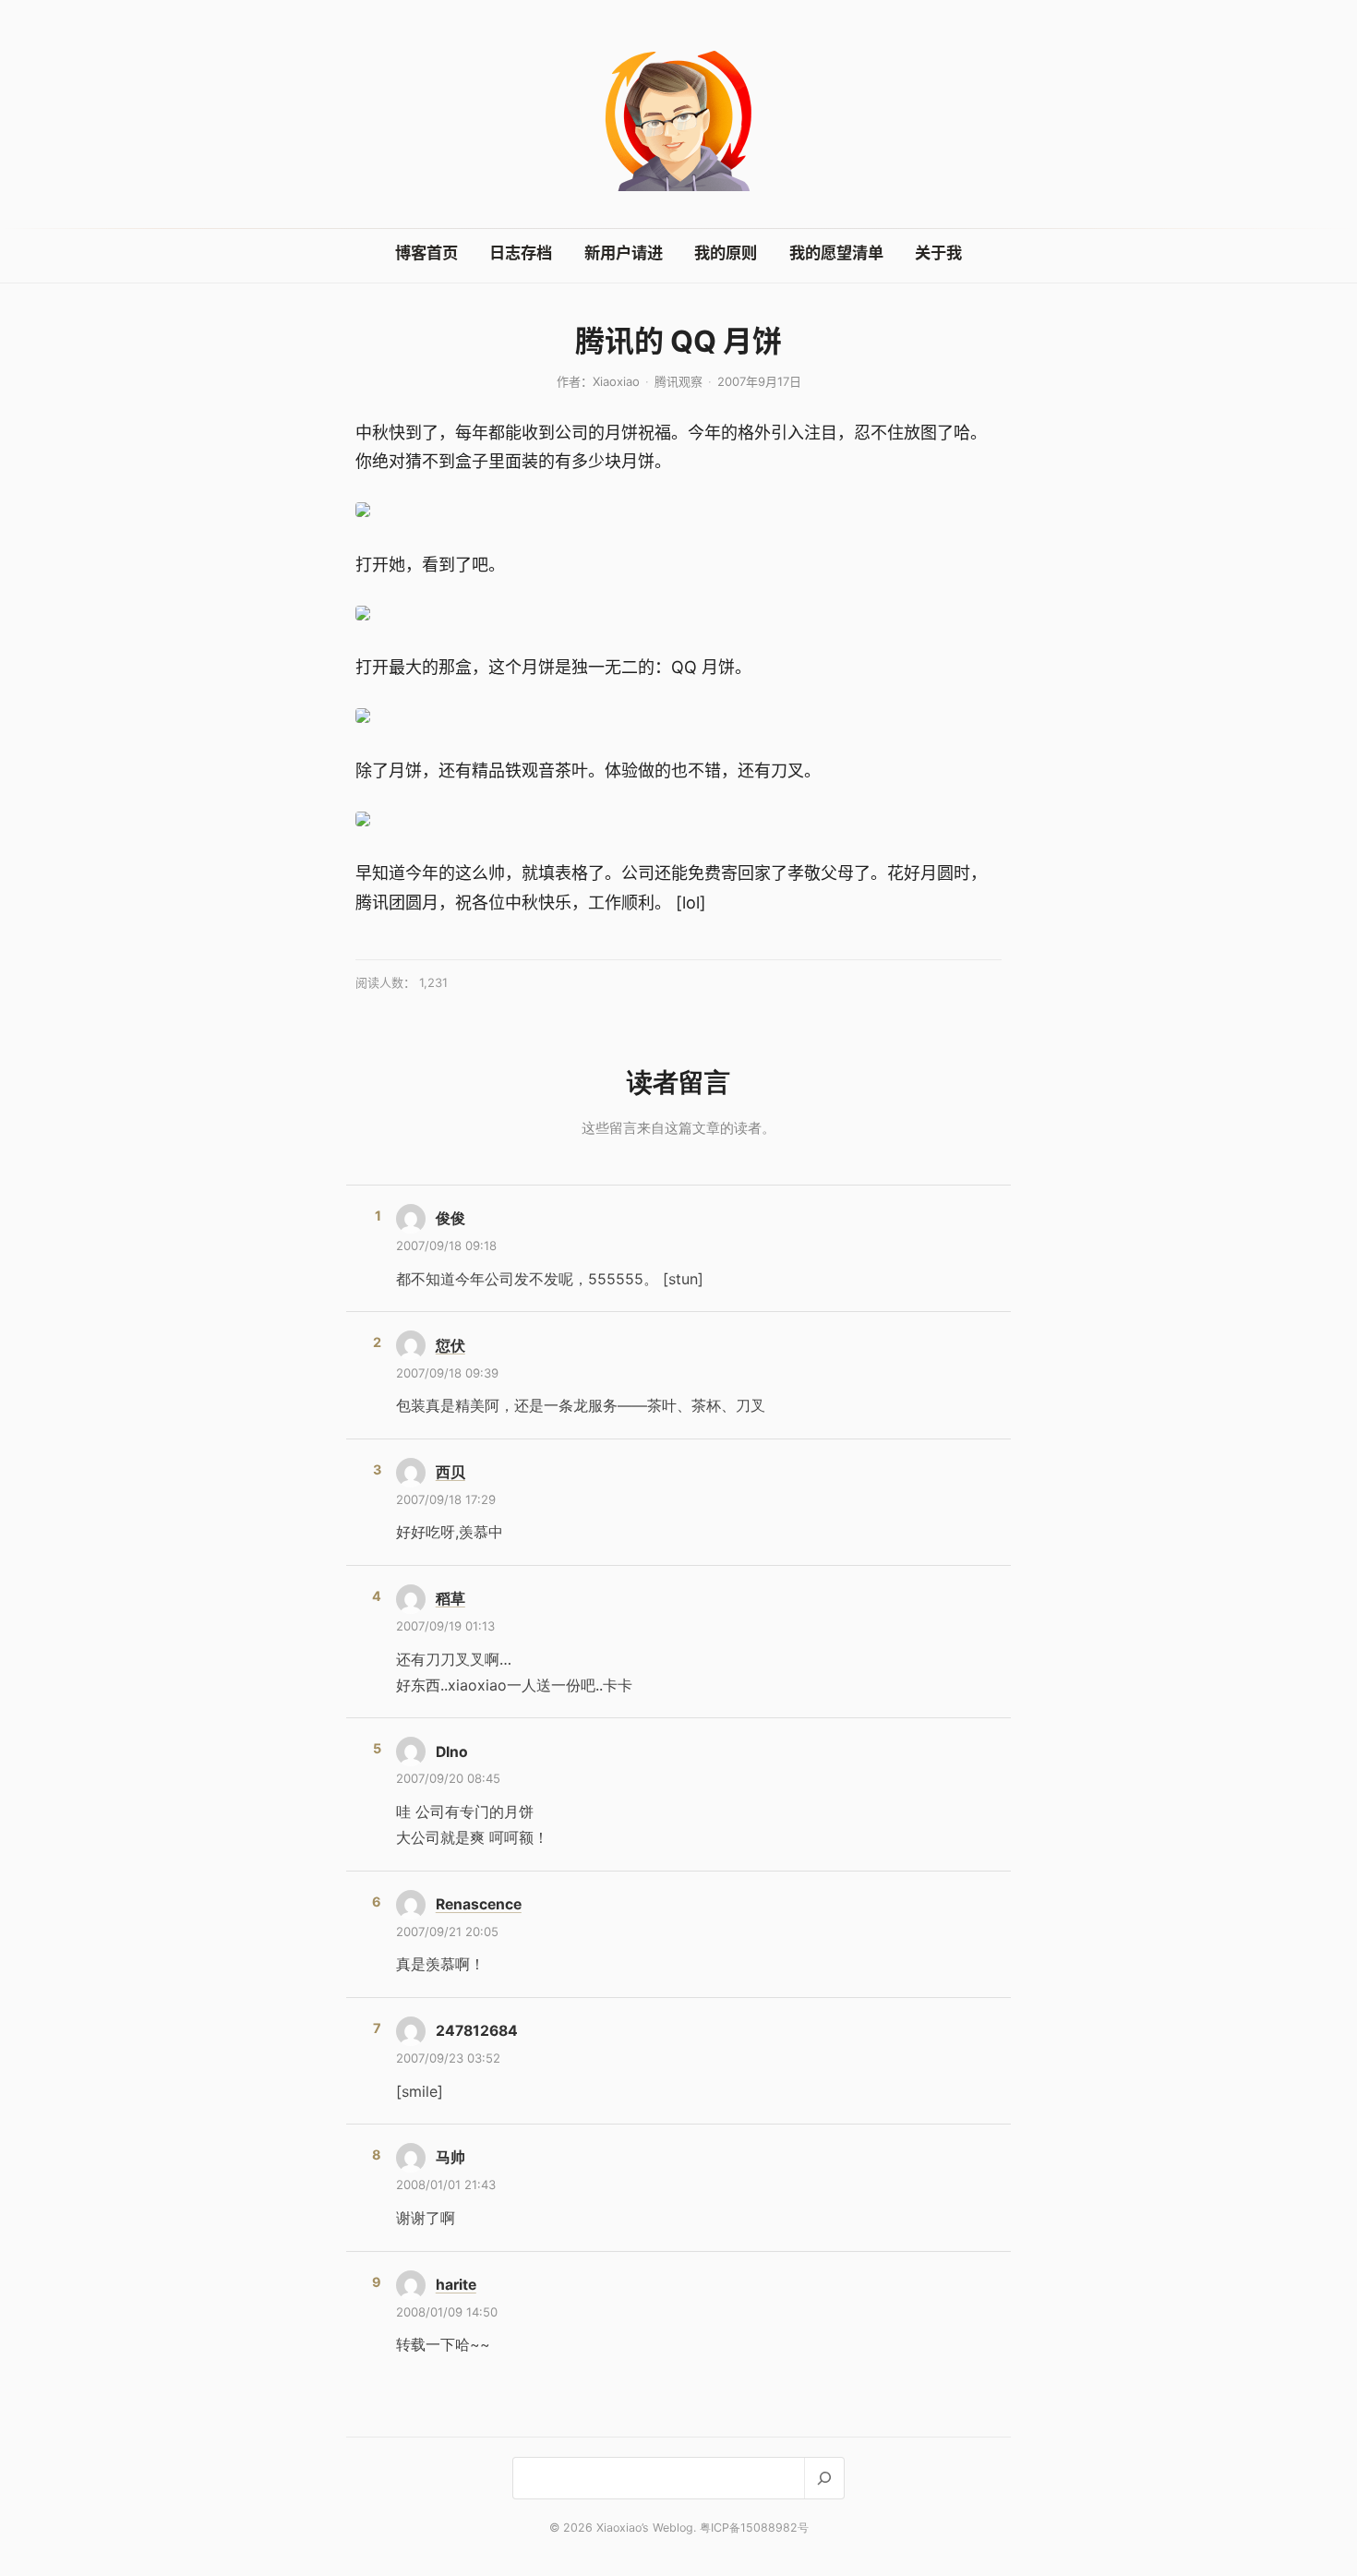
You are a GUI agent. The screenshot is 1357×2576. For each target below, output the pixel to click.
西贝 (450, 1472)
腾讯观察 (678, 381)
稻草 (450, 1599)
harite (456, 2285)
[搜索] (824, 2478)
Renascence (479, 1904)
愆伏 (450, 1346)
